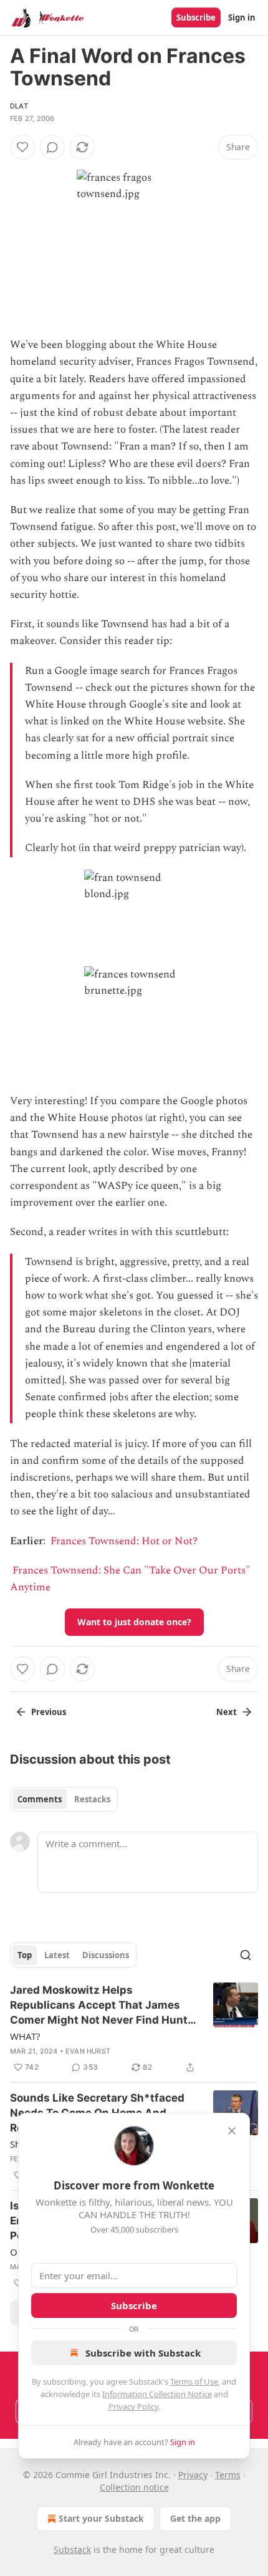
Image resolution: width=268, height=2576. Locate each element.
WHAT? (25, 2036)
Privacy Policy (133, 2406)
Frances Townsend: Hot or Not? (124, 1541)
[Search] (246, 1955)
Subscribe (196, 17)
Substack (72, 2550)
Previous (49, 1712)
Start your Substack (101, 2518)
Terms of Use (194, 2381)
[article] (134, 2029)
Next (227, 1712)
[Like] (22, 147)
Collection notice (134, 2487)
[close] (232, 2131)
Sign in (242, 17)
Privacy (193, 2475)
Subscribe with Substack (143, 2353)
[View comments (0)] (52, 147)
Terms (228, 2475)
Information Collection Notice (157, 2394)
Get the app (195, 2518)
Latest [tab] (57, 1955)
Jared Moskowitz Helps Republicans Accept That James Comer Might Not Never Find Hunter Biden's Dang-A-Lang (104, 2006)
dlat (19, 106)
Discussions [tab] (106, 1955)
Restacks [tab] (92, 1799)
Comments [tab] (40, 1799)
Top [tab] (25, 1955)
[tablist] (64, 1799)
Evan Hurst (88, 2051)
